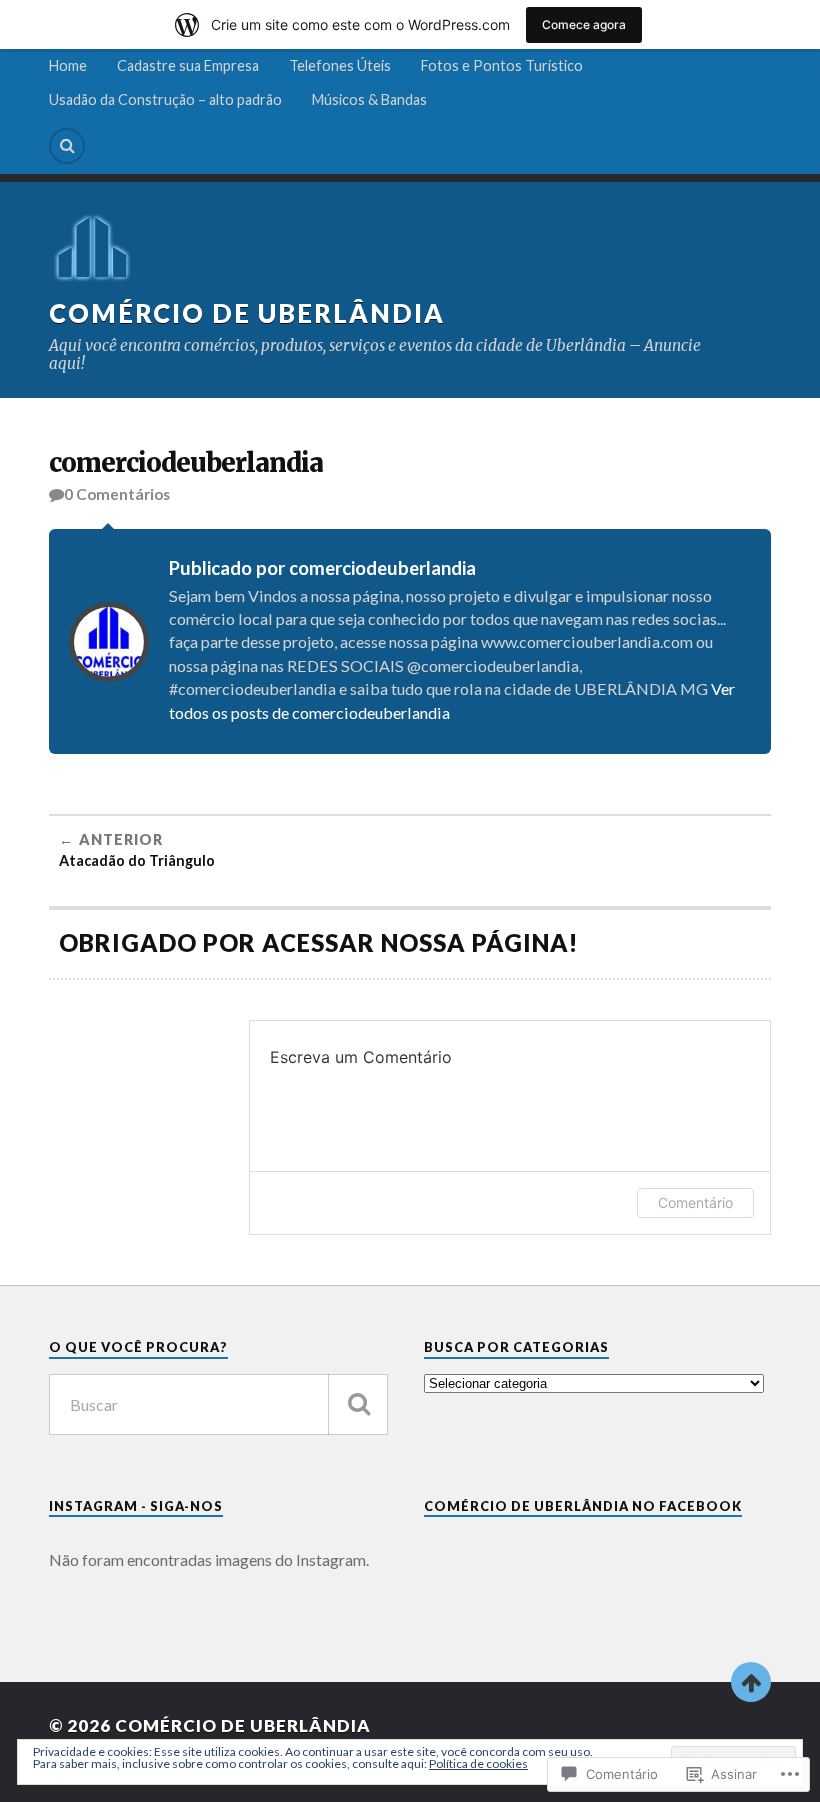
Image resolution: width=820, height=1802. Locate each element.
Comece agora (584, 24)
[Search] (67, 146)
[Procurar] (358, 1404)
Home (68, 65)
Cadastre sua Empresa (188, 65)
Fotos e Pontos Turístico (502, 65)
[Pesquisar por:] (218, 1404)
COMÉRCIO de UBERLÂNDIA (247, 313)
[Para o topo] (751, 1682)
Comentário (695, 1202)
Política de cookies (478, 1763)
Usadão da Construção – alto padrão (165, 99)
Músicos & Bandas (369, 99)
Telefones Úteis (340, 65)
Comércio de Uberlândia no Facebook (583, 1506)
